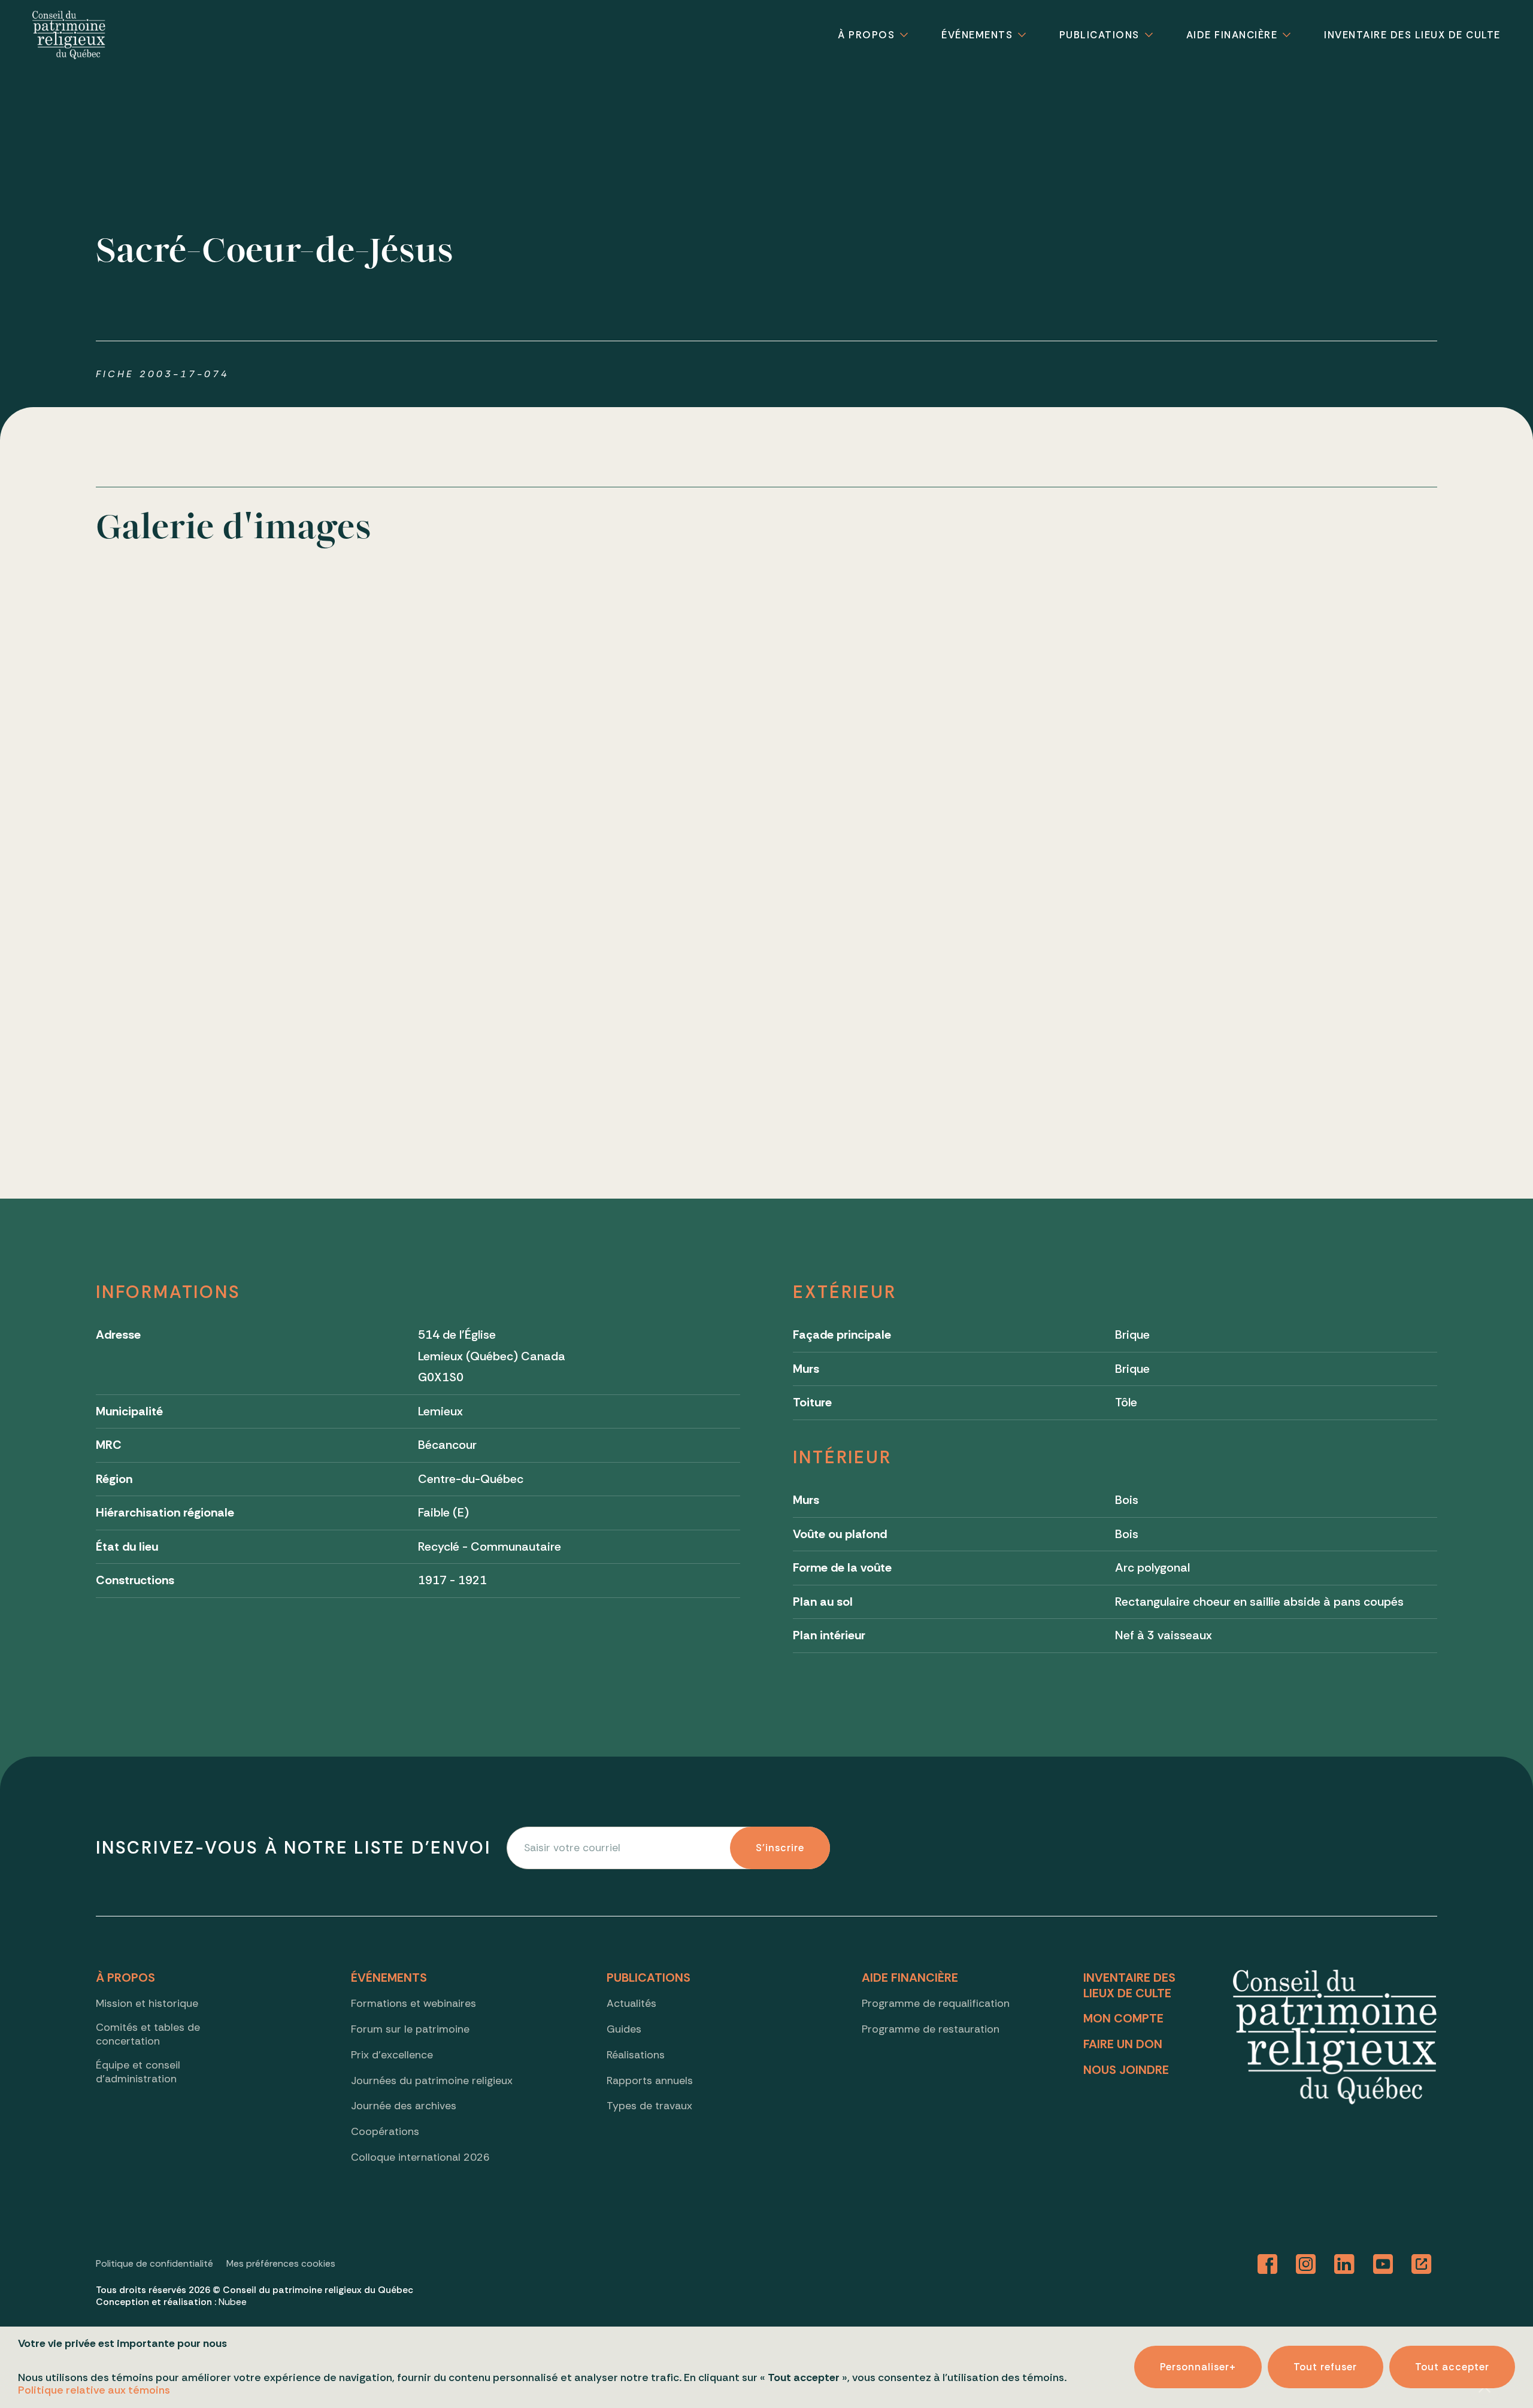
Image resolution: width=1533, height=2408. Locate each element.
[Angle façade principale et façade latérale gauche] (495, 719)
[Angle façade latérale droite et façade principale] (1037, 719)
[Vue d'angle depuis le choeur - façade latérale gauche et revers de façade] (495, 990)
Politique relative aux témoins (94, 2390)
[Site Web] (1421, 2265)
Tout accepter (1452, 2367)
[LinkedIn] (1344, 2265)
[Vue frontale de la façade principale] (225, 719)
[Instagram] (1306, 2265)
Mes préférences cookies (281, 2264)
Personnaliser (1198, 2367)
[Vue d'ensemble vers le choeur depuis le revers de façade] (225, 990)
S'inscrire (780, 1848)
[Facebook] (1268, 2265)
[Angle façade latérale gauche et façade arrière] (766, 719)
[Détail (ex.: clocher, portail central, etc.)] (1308, 719)
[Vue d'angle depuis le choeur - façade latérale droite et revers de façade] (766, 990)
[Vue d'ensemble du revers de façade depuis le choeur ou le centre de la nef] (1037, 990)
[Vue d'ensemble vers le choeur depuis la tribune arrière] (1308, 990)
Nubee (233, 2302)
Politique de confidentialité (154, 2264)
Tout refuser (1325, 2367)
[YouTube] (1383, 2265)
